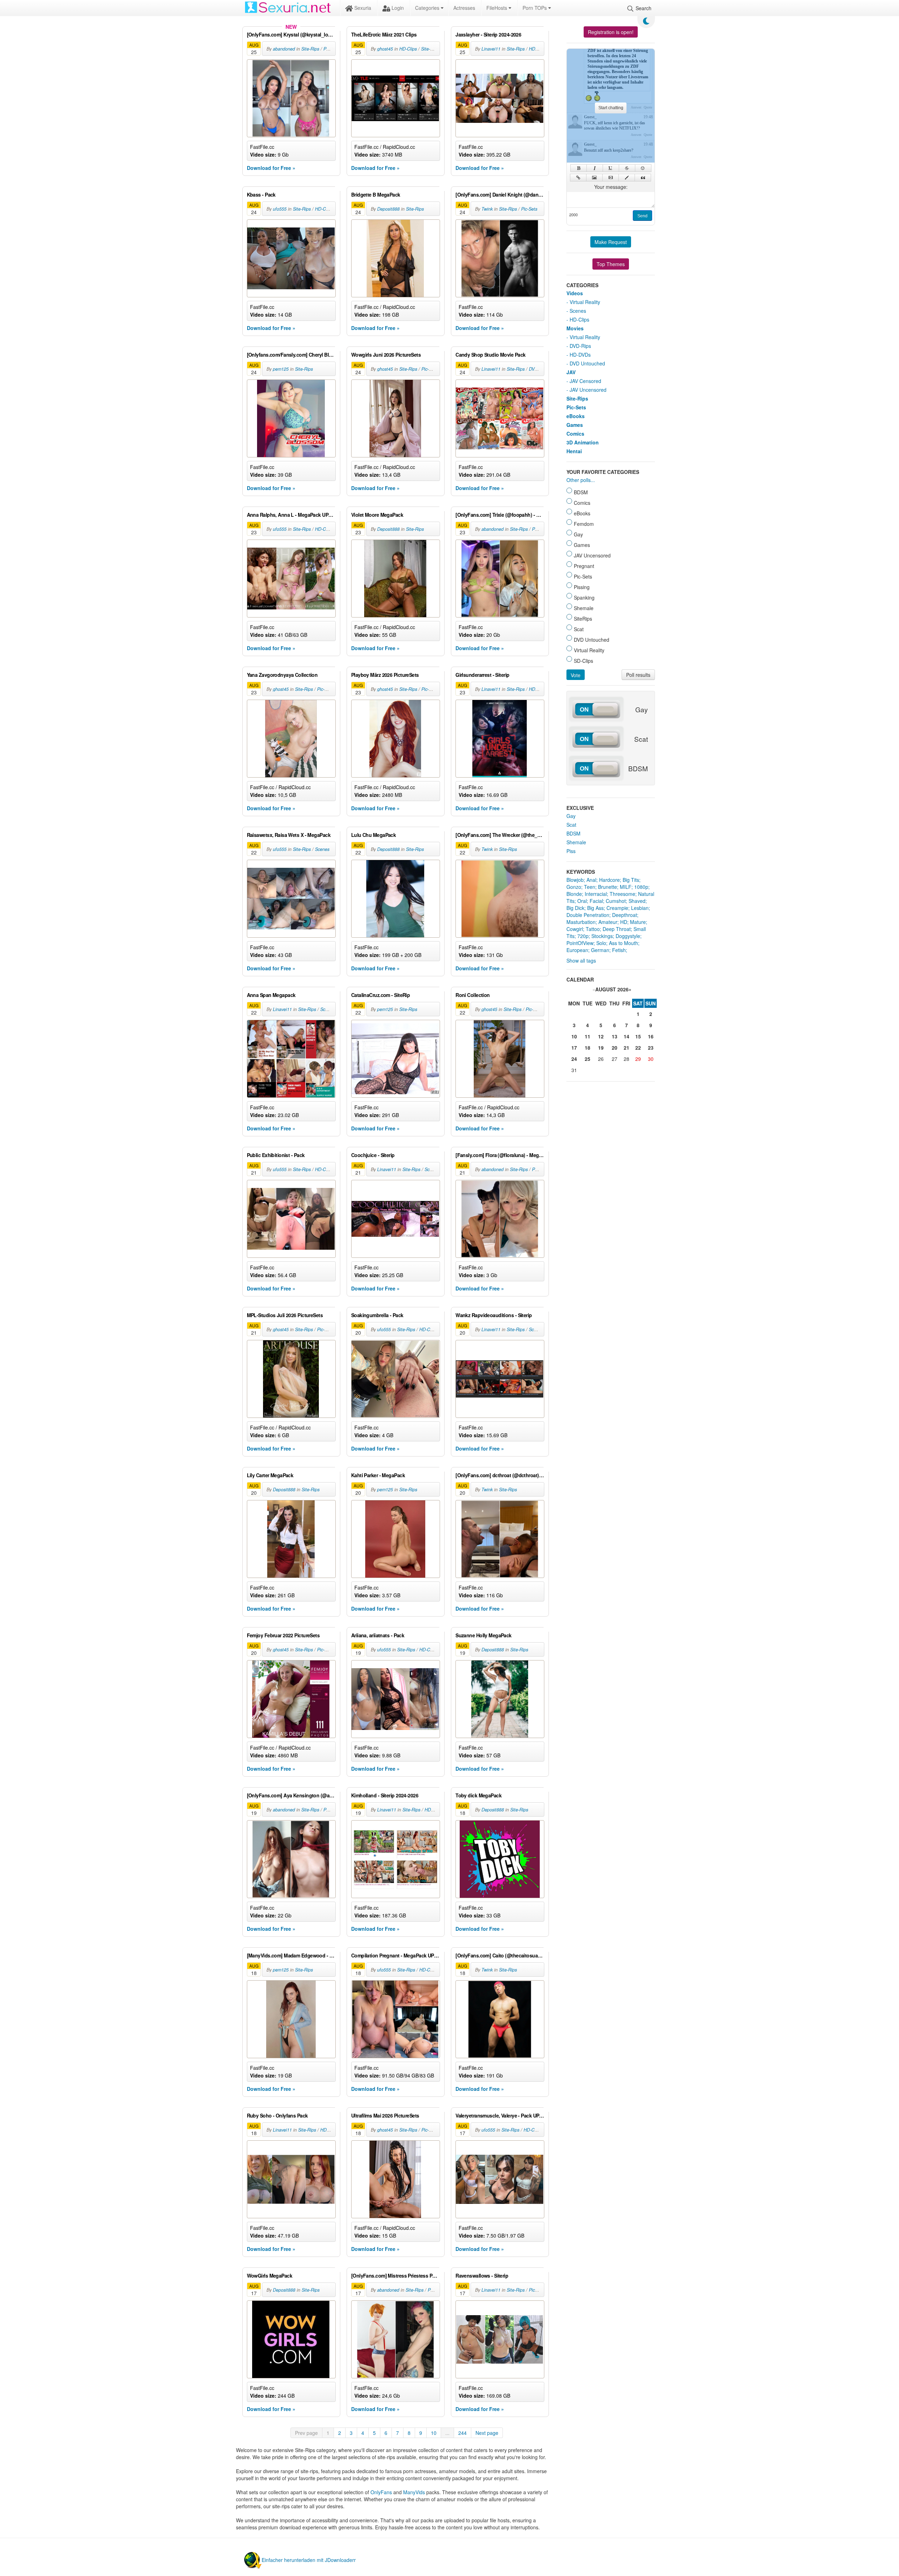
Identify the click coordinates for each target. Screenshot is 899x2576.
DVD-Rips (538, 369)
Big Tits (631, 880)
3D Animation (583, 442)
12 (601, 1036)
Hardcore (609, 880)
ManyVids (414, 2492)
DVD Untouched (587, 363)
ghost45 (385, 49)
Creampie (617, 908)
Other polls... (581, 480)
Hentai (574, 451)
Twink (487, 209)
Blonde (574, 894)
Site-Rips (310, 49)
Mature (638, 922)
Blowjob (575, 880)
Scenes (322, 849)
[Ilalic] (595, 168)
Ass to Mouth (624, 943)
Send (642, 216)
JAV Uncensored (588, 390)
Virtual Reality (585, 302)
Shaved (637, 901)
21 (626, 1048)
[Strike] (627, 168)
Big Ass (595, 908)
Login (397, 8)
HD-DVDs (580, 355)
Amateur (608, 922)
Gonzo (574, 887)
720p (583, 936)
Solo (601, 943)
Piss (571, 851)
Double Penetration (588, 915)
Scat (571, 825)
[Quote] (643, 178)
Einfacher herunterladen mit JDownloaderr (309, 2560)
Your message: (611, 187)
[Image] (594, 178)
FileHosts (497, 8)
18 (588, 1048)
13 (615, 1036)
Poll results (638, 675)
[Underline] (611, 168)
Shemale (576, 842)
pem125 (281, 369)
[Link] (578, 178)
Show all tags (581, 960)
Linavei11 (491, 49)
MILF (626, 887)
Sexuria (362, 8)
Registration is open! (611, 32)
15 (638, 1036)
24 (574, 1059)
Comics (575, 434)
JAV (571, 372)
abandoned (284, 49)
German (600, 950)
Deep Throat (617, 929)
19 (601, 1048)
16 (651, 1036)
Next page (487, 2433)
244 (462, 2433)
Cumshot (616, 901)
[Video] (611, 178)
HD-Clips (408, 49)
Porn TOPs (535, 8)
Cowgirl (575, 929)
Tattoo (593, 929)
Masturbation (581, 922)
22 (638, 1048)
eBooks (576, 416)
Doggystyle (628, 936)
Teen (590, 887)
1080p (641, 887)
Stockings (602, 936)
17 (574, 1048)
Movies (575, 328)
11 (588, 1036)
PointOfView (580, 943)
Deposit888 (388, 209)
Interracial (596, 894)
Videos (575, 293)
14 (626, 1036)
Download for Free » (271, 168)
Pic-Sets (529, 209)
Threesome (622, 894)
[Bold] (579, 168)
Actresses (464, 8)
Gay (571, 816)
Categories (428, 8)
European (577, 950)
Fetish (619, 950)
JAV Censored (585, 381)
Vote (576, 675)
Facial (596, 901)
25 (588, 1059)
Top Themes (611, 264)
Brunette (608, 887)
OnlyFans (381, 2492)
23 (651, 1048)
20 (615, 1048)
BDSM (573, 833)
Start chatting (611, 108)
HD (624, 922)
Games (575, 425)
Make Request (611, 242)
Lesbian (640, 908)
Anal (591, 880)
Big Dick (575, 908)
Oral (582, 901)
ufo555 (280, 209)
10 (434, 2433)
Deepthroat (625, 915)
